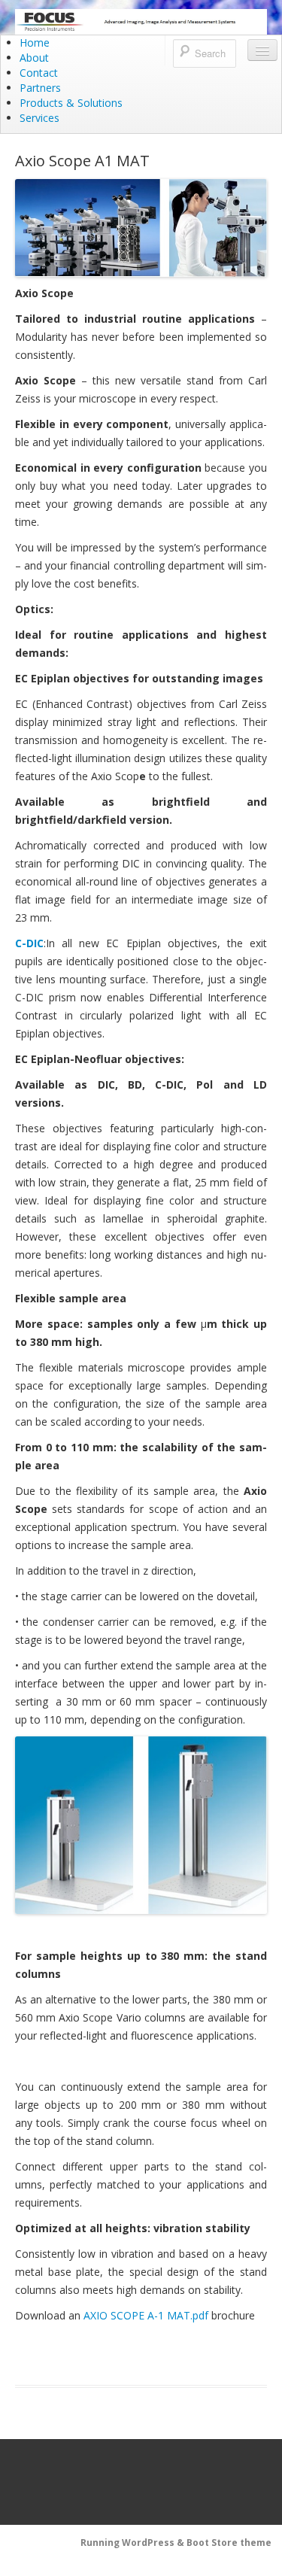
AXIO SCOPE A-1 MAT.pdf (146, 2315)
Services (39, 118)
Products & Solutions (71, 103)
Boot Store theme (229, 2543)
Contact (39, 73)
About (34, 58)
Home (35, 43)
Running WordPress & (133, 2543)
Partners (40, 88)
